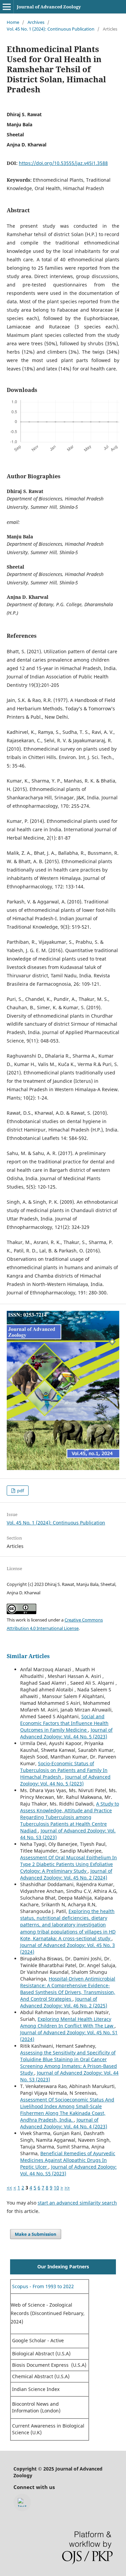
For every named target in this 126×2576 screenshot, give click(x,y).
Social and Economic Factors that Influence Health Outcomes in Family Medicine (64, 1723)
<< (9, 2188)
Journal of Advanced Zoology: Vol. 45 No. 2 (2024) (66, 1874)
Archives (36, 22)
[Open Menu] (7, 7)
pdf (20, 1491)
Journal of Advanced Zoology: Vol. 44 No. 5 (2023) (66, 1733)
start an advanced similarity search (77, 2203)
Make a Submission (36, 2234)
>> (67, 2188)
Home (13, 22)
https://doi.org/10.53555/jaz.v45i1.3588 (63, 163)
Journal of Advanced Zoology (49, 7)
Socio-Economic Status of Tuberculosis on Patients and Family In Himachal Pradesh (64, 1770)
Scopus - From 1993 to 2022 (42, 2286)
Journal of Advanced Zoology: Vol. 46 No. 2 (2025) (64, 2002)
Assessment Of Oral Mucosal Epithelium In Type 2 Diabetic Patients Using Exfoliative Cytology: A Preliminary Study (69, 1864)
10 (56, 2188)
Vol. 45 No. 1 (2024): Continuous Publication (51, 29)
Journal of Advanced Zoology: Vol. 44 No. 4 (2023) (64, 2123)
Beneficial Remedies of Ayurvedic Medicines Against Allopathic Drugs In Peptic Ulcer (68, 2160)
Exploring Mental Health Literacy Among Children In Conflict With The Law (67, 2022)
